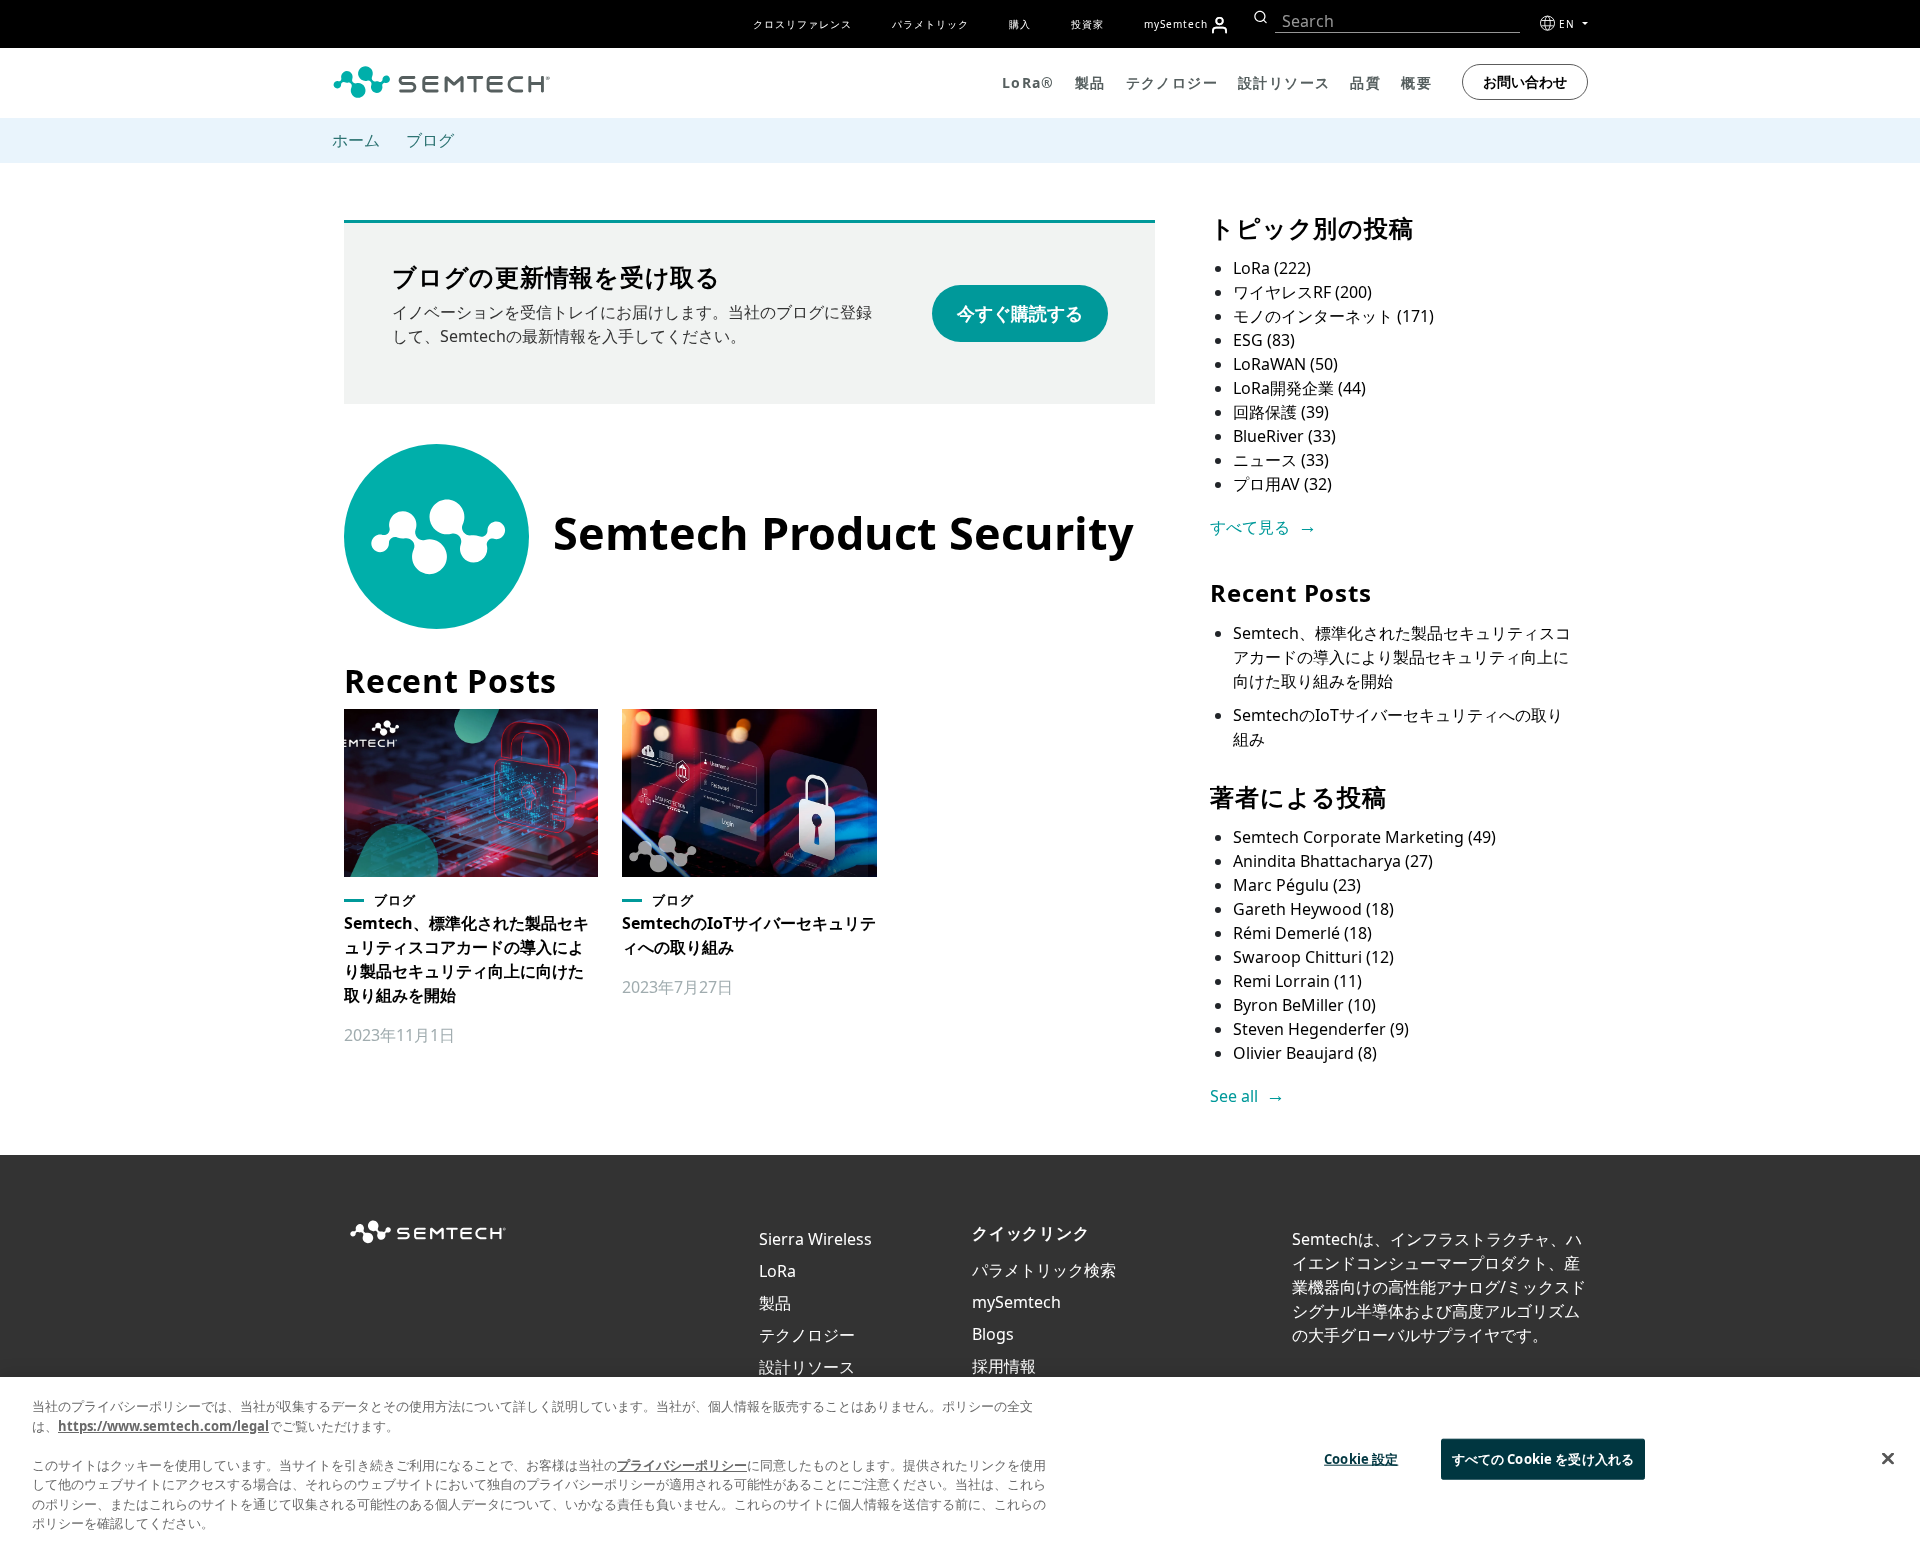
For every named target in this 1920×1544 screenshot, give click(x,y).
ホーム (356, 140)
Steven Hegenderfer (1321, 1029)
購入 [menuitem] (1020, 24)
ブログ (430, 140)
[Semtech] (428, 1244)
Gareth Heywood (1313, 909)
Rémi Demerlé (1302, 933)
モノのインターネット (1333, 316)
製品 (775, 1303)
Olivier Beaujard (1305, 1053)
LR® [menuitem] (1028, 82)
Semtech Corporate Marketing (1364, 837)
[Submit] (1258, 17)
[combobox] (1397, 21)
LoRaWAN (1285, 364)
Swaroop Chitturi (1313, 957)
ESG (1264, 340)
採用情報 (1004, 1366)
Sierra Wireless (815, 1239)
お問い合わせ (1525, 81)
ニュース (1281, 460)
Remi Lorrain (1297, 981)
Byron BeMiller (1304, 1005)
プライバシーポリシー (682, 1465)
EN (1569, 24)
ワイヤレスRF (1302, 292)
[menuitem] (1219, 25)
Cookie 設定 (1361, 1458)
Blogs (993, 1334)
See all (1234, 1096)
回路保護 (1281, 412)
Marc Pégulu (1297, 885)
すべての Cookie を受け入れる (1543, 1458)
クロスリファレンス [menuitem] (802, 24)
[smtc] (441, 82)
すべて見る (1250, 527)
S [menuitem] (1176, 24)
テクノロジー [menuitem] (1172, 82)
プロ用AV (1282, 484)
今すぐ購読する (1020, 313)
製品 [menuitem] (1090, 82)
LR (777, 1271)
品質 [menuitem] (1365, 82)
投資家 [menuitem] (1087, 24)
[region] (960, 1460)
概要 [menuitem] (1416, 82)
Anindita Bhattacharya (1333, 861)
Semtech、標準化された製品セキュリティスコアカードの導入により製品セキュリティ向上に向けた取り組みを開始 (1402, 657)
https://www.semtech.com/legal (163, 1426)
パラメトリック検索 (1044, 1270)
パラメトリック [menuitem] (930, 24)
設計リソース (807, 1367)
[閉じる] (1888, 1458)
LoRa (1272, 268)
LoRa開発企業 (1299, 388)
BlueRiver (1284, 436)
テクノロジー (807, 1335)
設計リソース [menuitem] (1284, 82)
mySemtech (1016, 1302)
